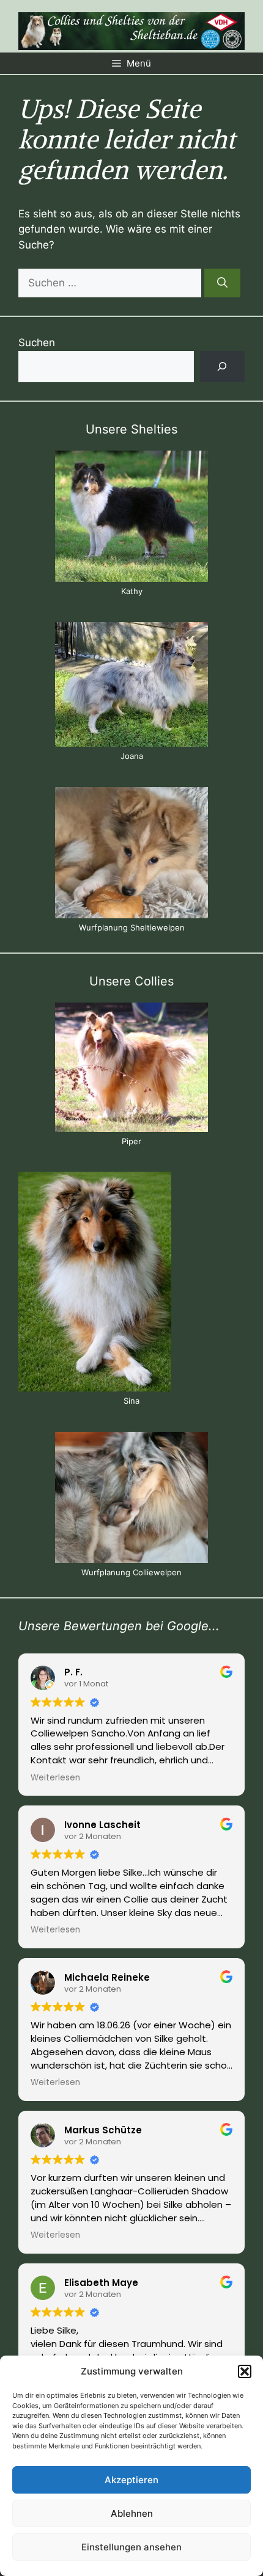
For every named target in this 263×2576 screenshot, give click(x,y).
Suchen (37, 343)
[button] (245, 2371)
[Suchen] (222, 283)
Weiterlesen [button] (55, 1778)
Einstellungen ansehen (131, 2547)
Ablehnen (132, 2513)
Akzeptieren (131, 2480)
